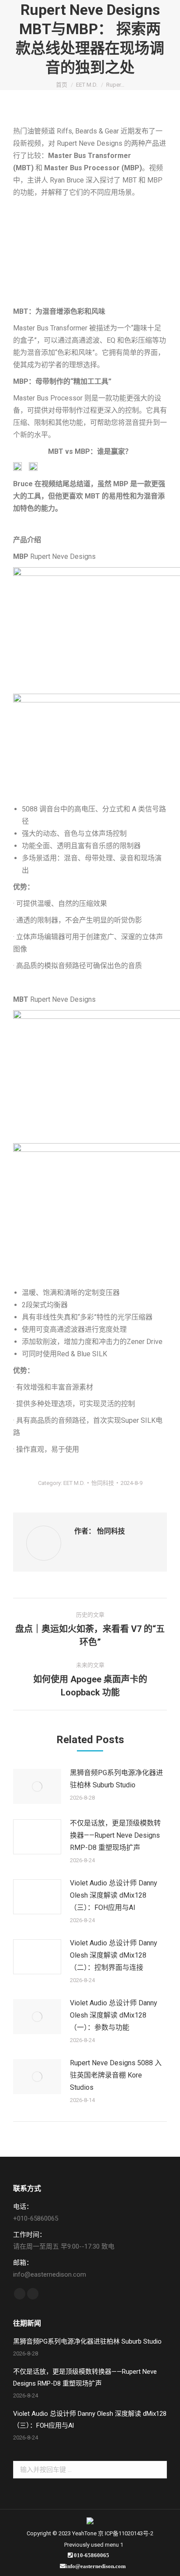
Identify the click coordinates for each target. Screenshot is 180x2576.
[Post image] (37, 1786)
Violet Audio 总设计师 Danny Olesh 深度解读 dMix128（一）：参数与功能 (114, 2015)
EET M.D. (74, 1483)
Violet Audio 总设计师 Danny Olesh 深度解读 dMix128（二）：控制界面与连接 (114, 1955)
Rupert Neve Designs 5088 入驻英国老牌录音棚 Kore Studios (116, 2075)
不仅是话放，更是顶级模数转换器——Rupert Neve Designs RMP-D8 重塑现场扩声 (115, 1835)
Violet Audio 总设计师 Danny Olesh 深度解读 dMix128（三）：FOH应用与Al (114, 1895)
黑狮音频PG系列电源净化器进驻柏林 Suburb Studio (116, 1779)
